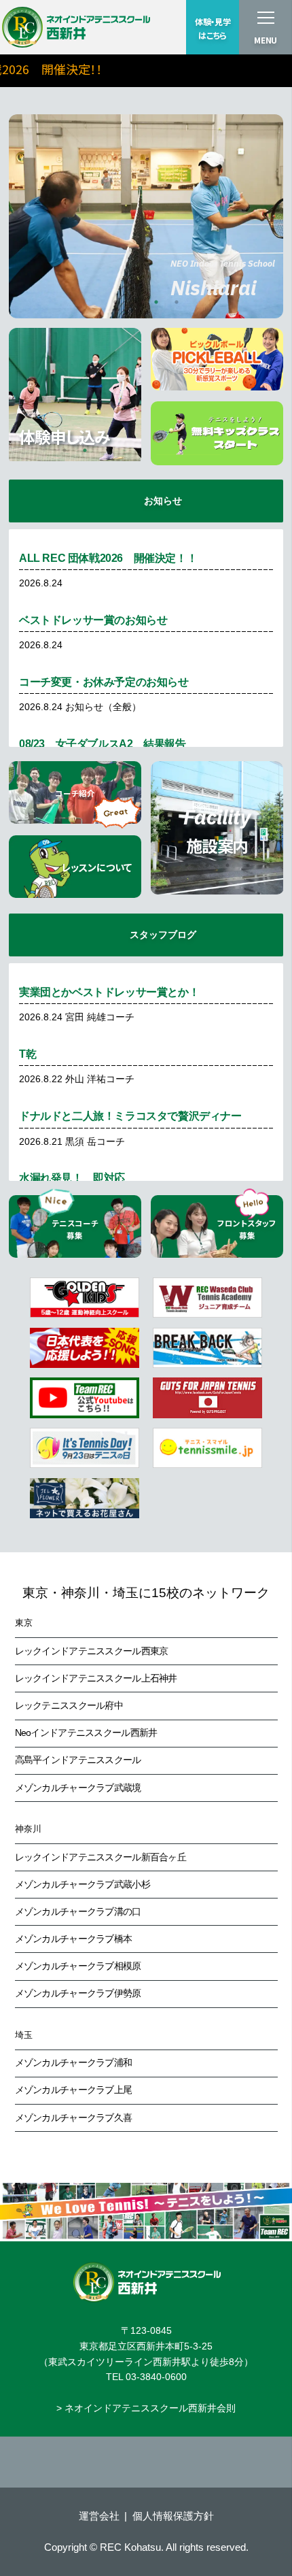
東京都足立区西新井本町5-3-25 (146, 2346)
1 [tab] (115, 302)
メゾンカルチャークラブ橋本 (74, 1939)
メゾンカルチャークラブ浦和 (74, 2062)
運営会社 (99, 2516)
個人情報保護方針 (173, 2516)
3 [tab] (156, 302)
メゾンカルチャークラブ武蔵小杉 (83, 1884)
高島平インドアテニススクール (78, 1760)
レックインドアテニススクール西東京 (92, 1651)
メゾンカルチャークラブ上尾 (74, 2090)
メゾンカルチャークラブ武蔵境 (78, 1788)
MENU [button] (266, 40)
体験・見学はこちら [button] (213, 29)
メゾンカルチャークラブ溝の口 (78, 1911)
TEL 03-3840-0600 (146, 2377)
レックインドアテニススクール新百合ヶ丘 (101, 1857)
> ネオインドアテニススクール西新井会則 (146, 2408)
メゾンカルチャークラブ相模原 (78, 1966)
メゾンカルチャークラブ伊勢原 (78, 1993)
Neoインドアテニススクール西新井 (86, 1733)
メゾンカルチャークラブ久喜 (74, 2118)
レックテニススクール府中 (69, 1705)
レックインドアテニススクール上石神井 (96, 1678)
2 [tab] (136, 302)
